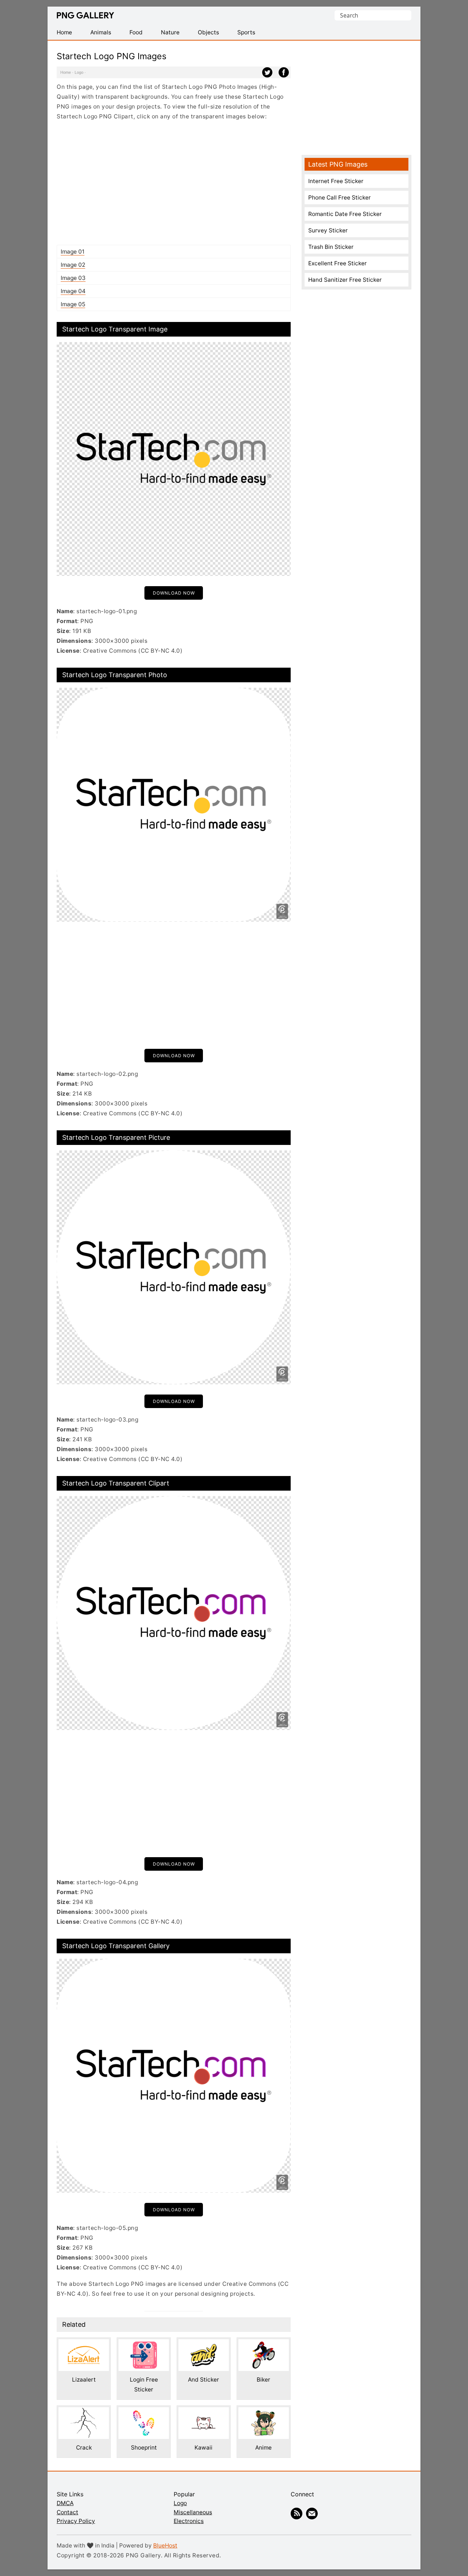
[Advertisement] (174, 183)
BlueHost (165, 2545)
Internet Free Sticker (336, 181)
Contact (67, 2512)
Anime (263, 2448)
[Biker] (264, 2344)
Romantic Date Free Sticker (345, 214)
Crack (84, 2448)
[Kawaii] (204, 2412)
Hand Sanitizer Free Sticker (345, 280)
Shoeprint (144, 2448)
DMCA (65, 2503)
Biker (263, 2380)
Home (66, 72)
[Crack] (84, 2412)
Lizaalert (84, 2380)
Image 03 (73, 278)
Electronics (189, 2521)
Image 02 (73, 265)
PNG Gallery (85, 15)
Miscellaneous (193, 2512)
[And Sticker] (204, 2344)
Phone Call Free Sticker (339, 198)
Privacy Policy (76, 2521)
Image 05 (73, 304)
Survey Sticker (328, 230)
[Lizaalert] (84, 2344)
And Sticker (203, 2380)
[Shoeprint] (144, 2412)
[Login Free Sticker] (144, 2344)
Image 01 (73, 252)
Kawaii (203, 2448)
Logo (79, 72)
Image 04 (73, 291)
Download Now (174, 593)
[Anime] (264, 2412)
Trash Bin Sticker (331, 247)
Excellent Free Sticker (337, 263)
